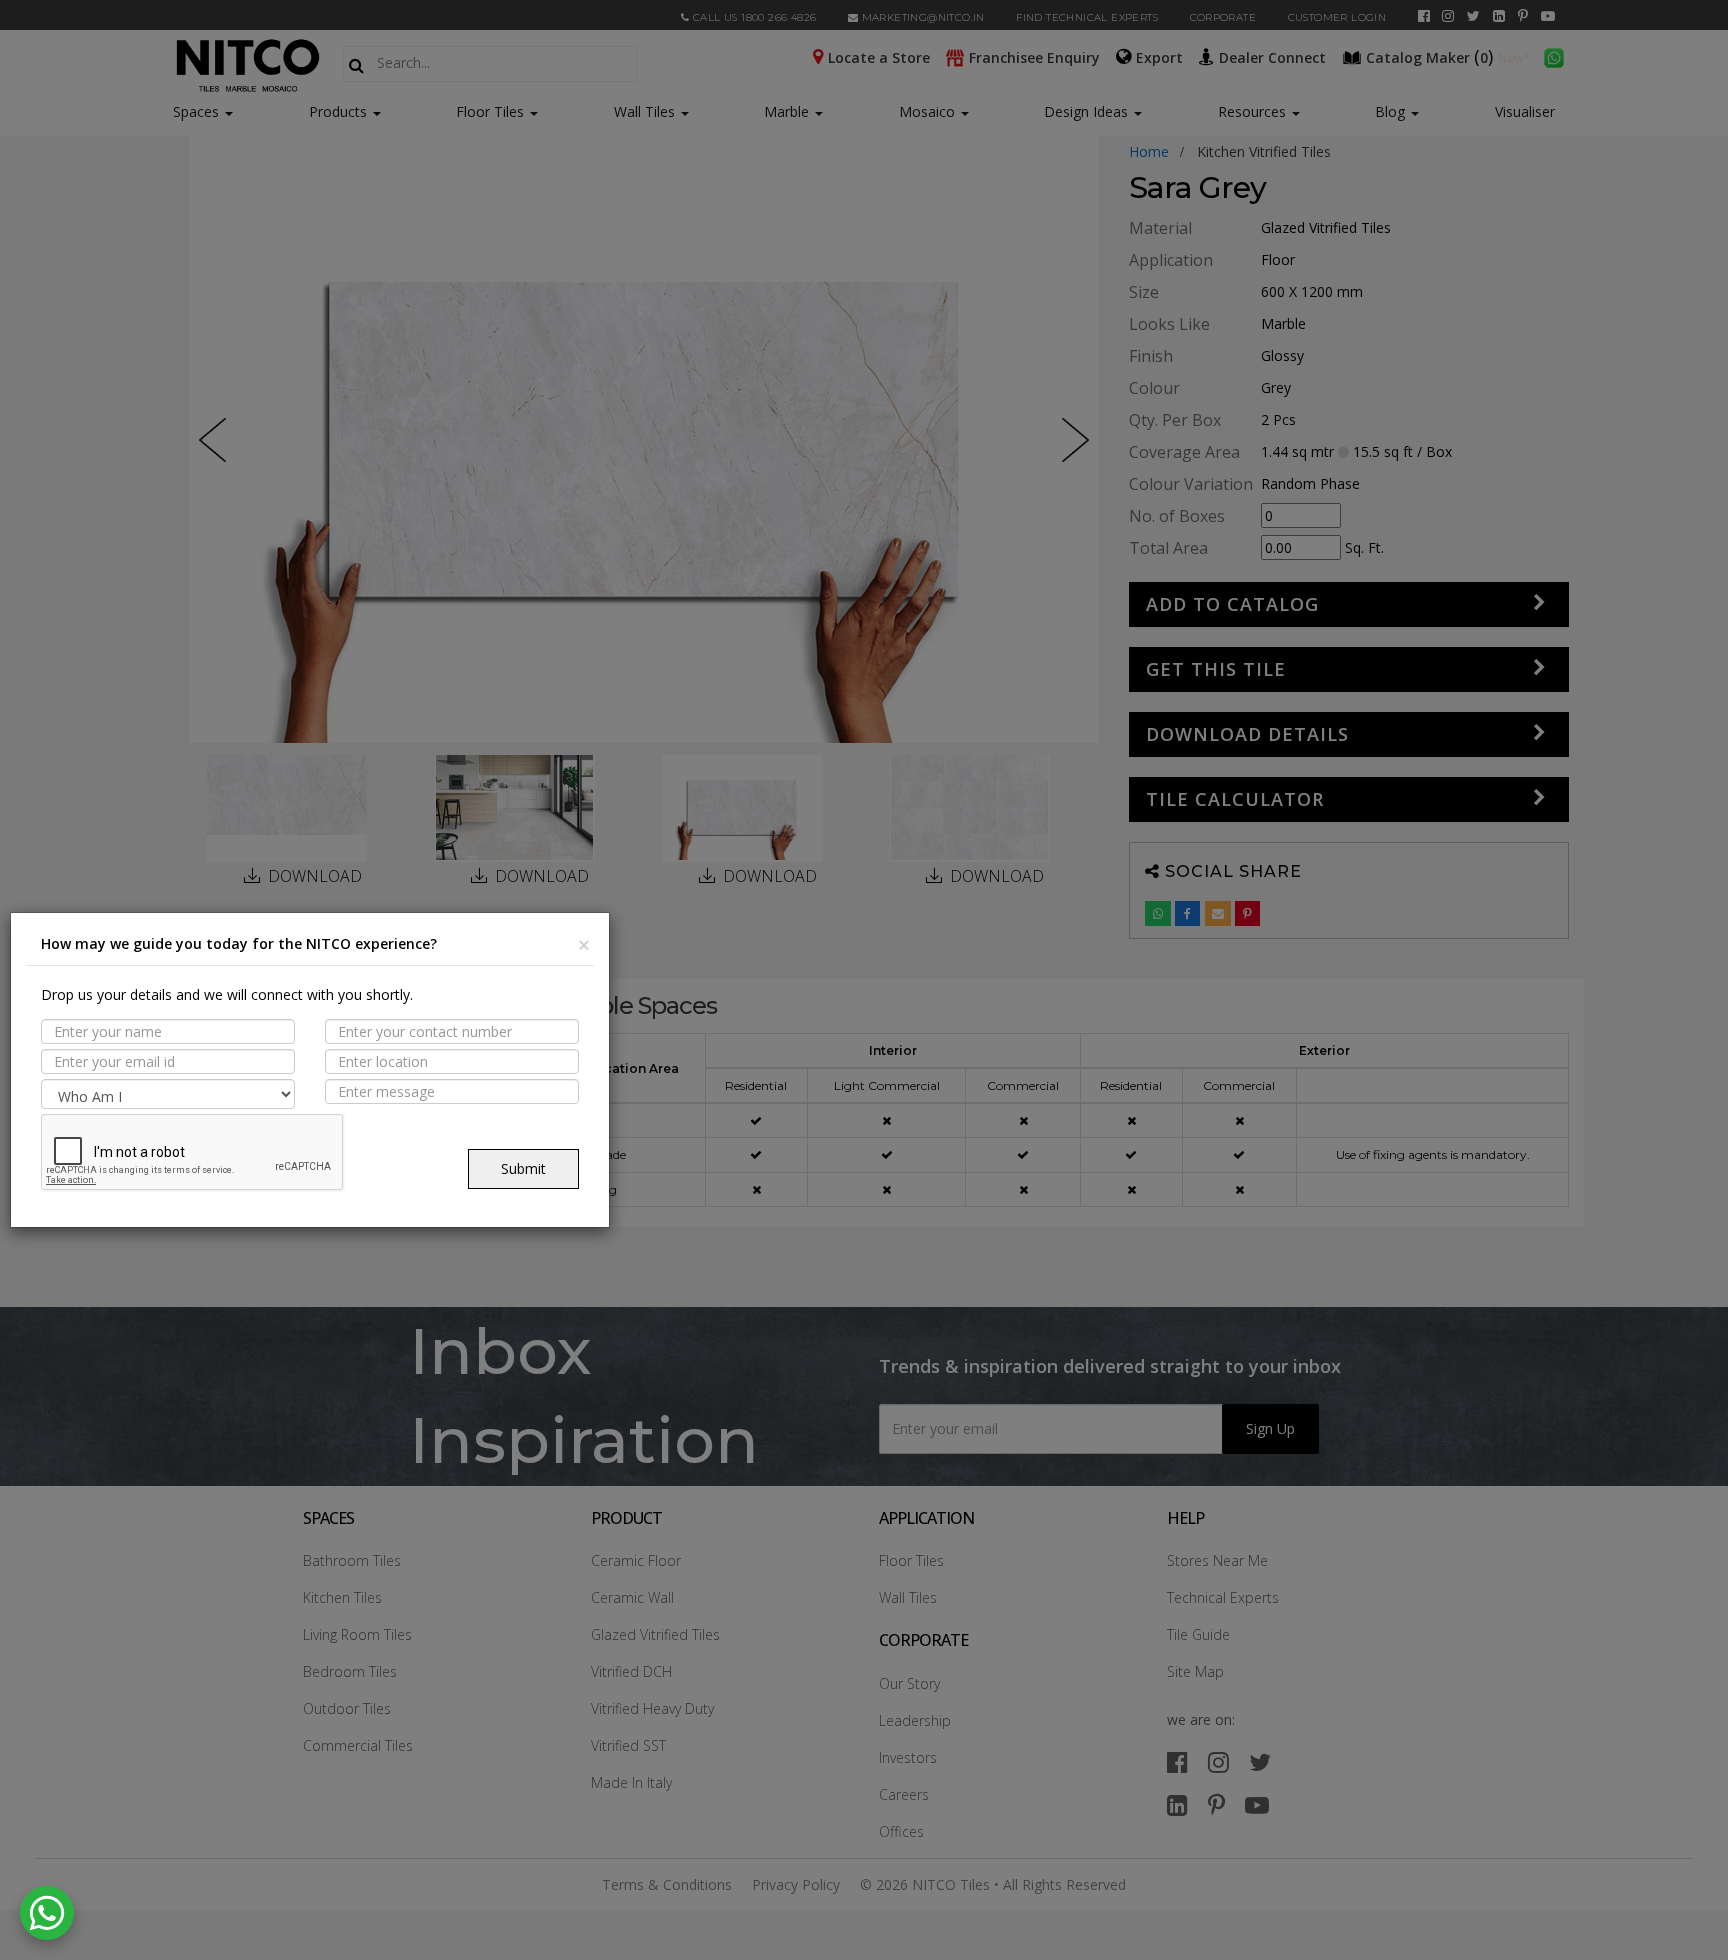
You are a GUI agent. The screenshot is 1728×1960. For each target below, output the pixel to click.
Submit (523, 1168)
